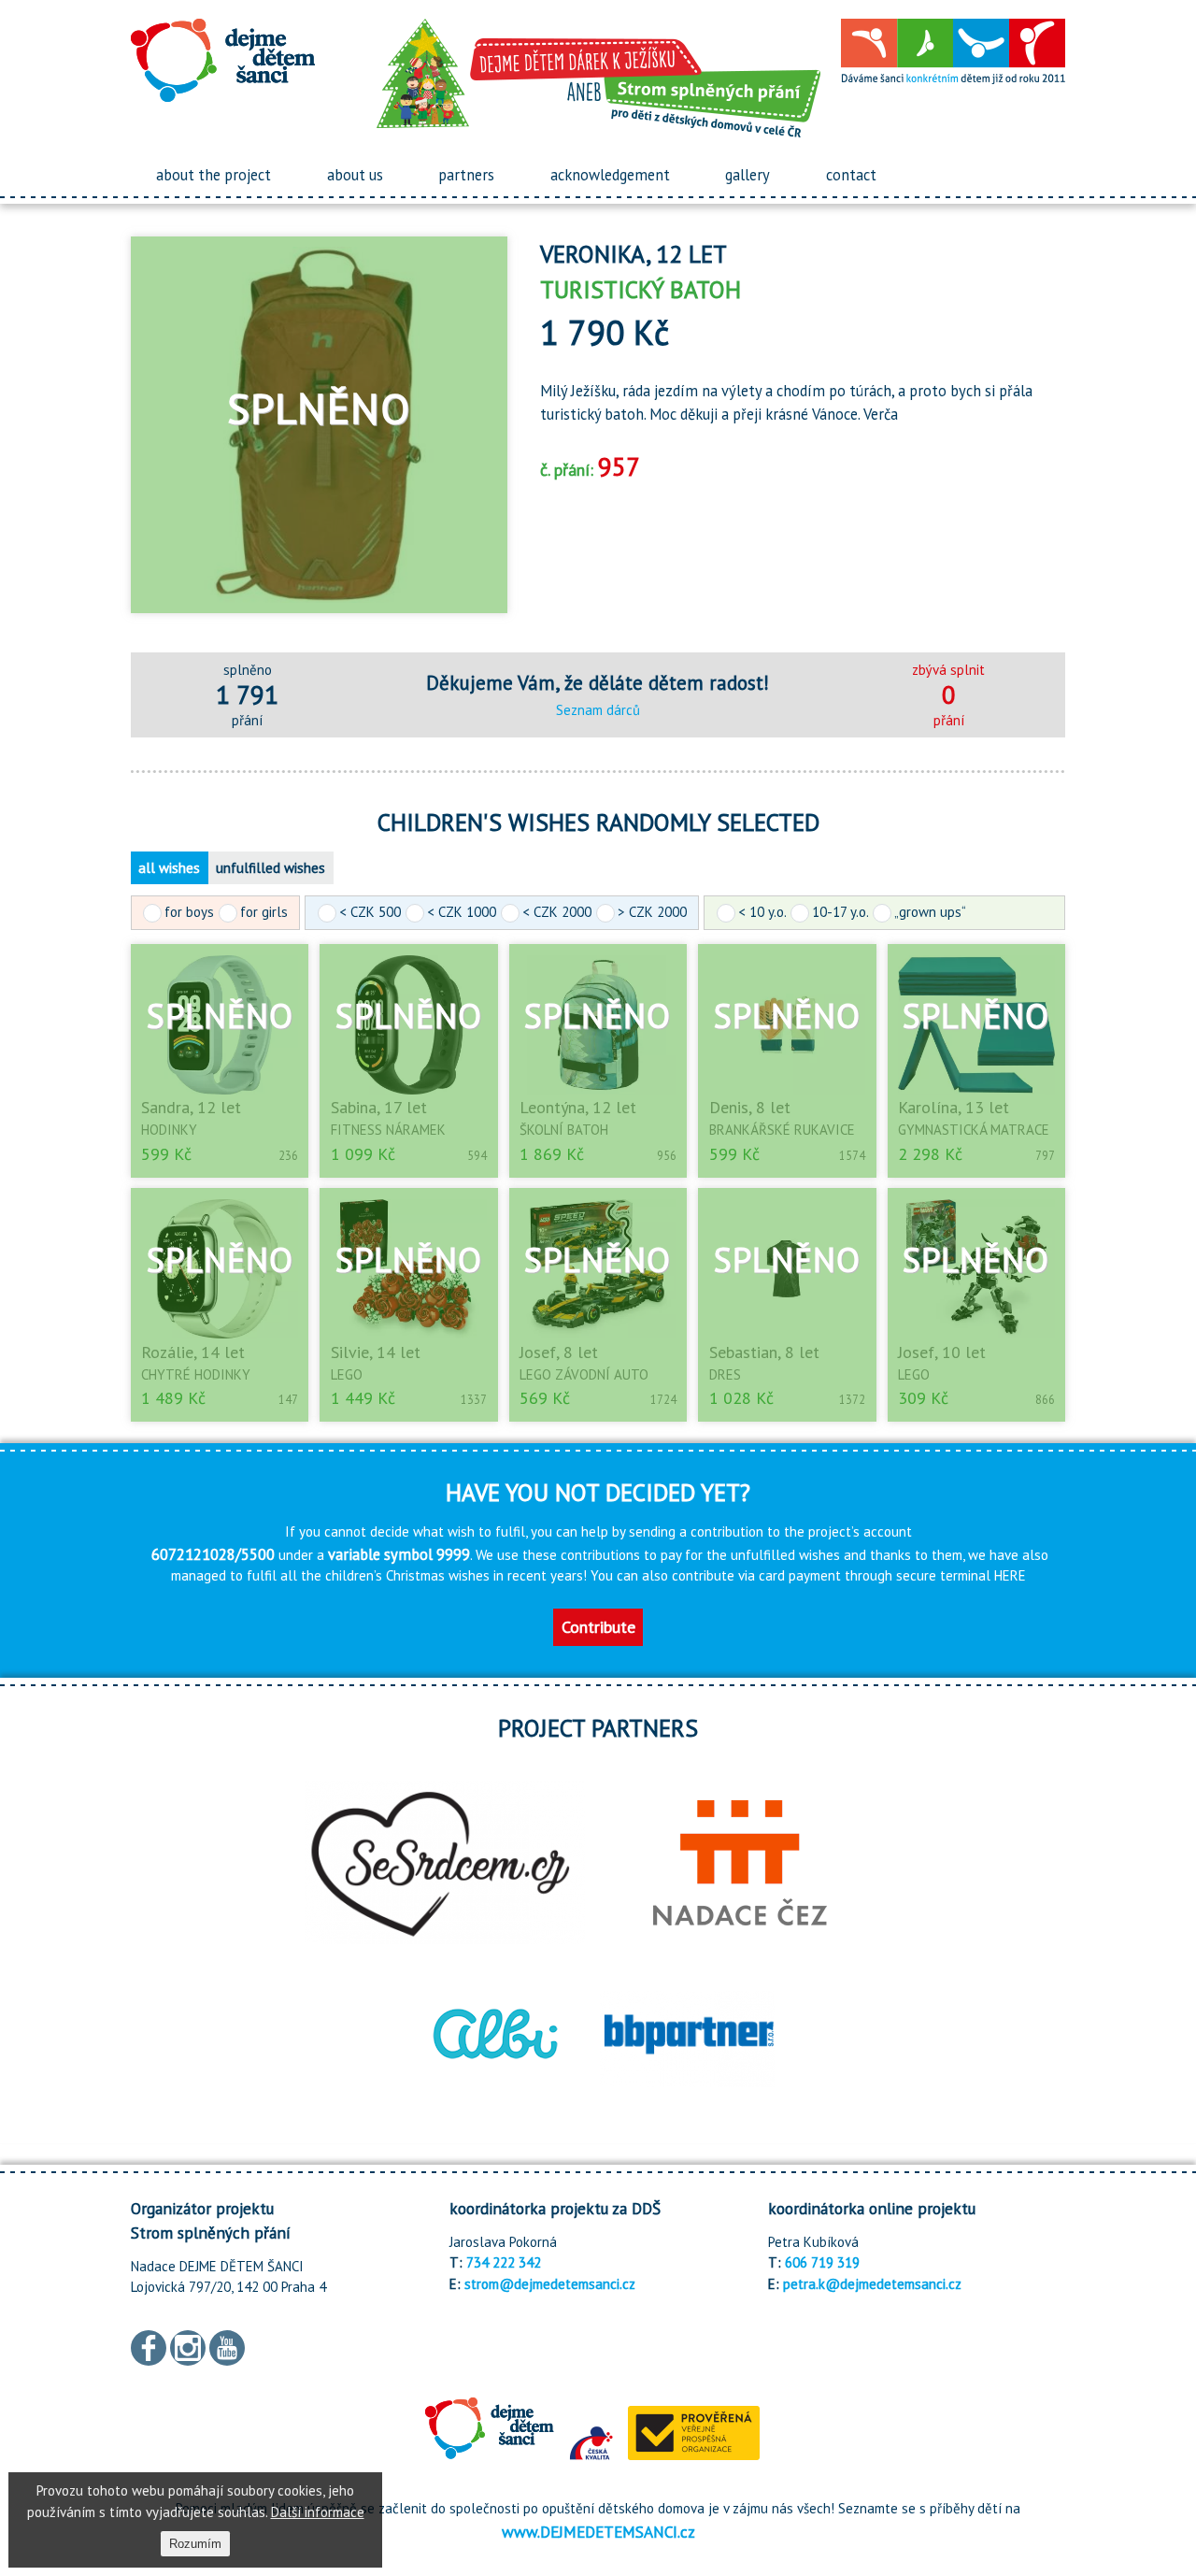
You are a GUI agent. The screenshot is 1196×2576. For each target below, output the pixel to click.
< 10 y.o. (762, 912)
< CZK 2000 (557, 912)
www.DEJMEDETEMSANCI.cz (598, 2532)
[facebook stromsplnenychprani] (149, 2346)
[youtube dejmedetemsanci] (227, 2346)
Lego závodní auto (584, 1374)
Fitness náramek (388, 1130)
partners (466, 175)
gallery (747, 175)
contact (851, 175)
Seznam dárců (598, 710)
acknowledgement (610, 175)
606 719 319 (822, 2262)
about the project (214, 175)
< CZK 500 (370, 912)
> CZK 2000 (652, 912)
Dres (725, 1374)
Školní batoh (564, 1130)
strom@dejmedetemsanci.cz (550, 2284)
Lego (347, 1374)
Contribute (598, 1627)
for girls (264, 912)
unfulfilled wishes (271, 868)
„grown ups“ (930, 912)
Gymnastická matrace (974, 1130)
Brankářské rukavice (782, 1130)
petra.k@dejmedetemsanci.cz (872, 2284)
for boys (189, 912)
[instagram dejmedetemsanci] (188, 2346)
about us (355, 175)
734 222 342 (504, 2262)
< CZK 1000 (462, 912)
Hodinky (169, 1130)
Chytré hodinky (196, 1374)
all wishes (169, 868)
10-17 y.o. (840, 912)
